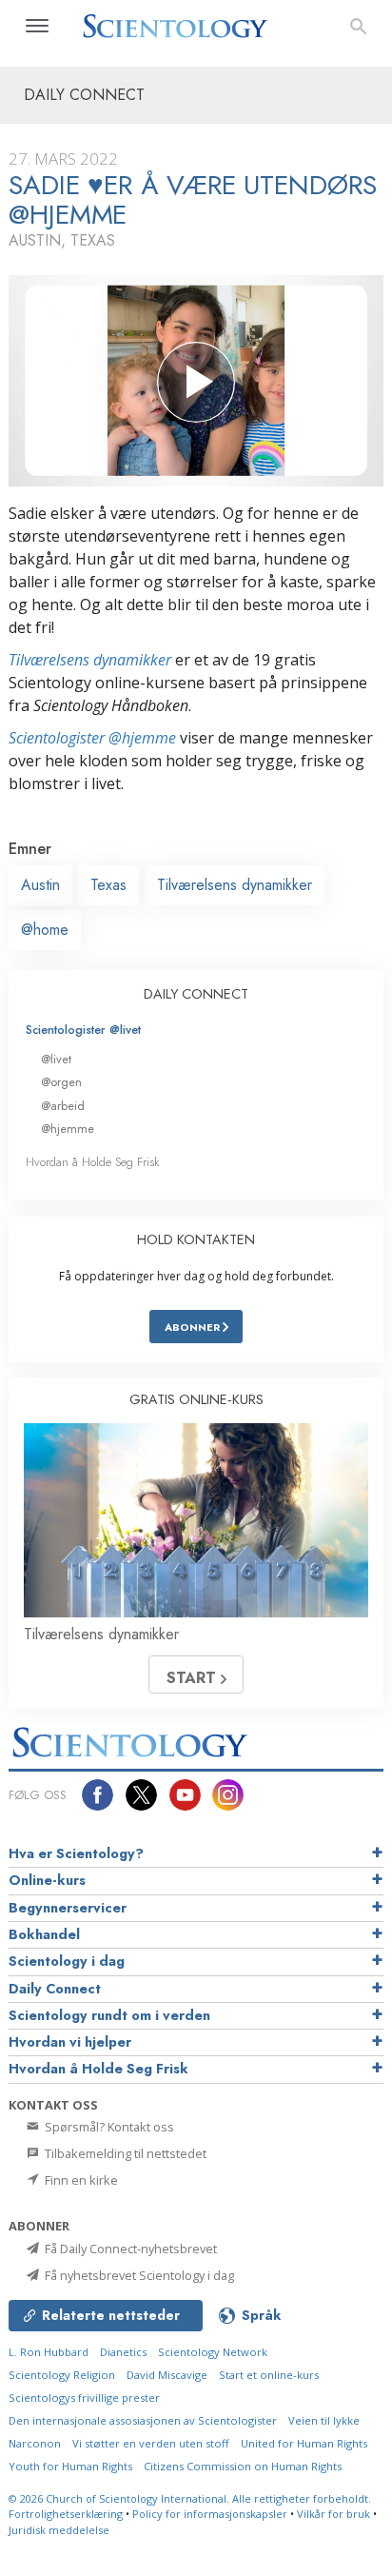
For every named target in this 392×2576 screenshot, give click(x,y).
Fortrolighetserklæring (66, 2514)
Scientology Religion (62, 2375)
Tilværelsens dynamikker (90, 660)
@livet (56, 1059)
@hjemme (68, 1129)
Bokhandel (44, 1934)
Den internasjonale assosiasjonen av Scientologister (143, 2420)
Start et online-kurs (269, 2375)
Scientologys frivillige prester (84, 2398)
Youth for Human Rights (70, 2466)
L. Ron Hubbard (49, 2352)
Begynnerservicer (68, 1908)
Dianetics (123, 2352)
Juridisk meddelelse (59, 2530)
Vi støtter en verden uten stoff (151, 2443)
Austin (40, 885)
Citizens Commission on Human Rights (243, 2466)
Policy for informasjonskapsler (210, 2514)
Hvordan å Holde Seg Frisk (93, 1162)
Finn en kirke (80, 2180)
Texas (108, 885)
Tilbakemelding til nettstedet (124, 2153)
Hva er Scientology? (76, 1853)
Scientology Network (213, 2352)
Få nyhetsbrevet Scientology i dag (138, 2275)
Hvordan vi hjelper (70, 2042)
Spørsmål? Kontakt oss (108, 2127)
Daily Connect (55, 1989)
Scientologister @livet (83, 1030)
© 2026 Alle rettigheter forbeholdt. (190, 2498)
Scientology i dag (67, 1961)
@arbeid (63, 1106)
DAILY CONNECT (196, 994)
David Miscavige (167, 2375)
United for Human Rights (304, 2443)
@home (45, 930)
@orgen (61, 1082)
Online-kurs (47, 1880)
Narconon (35, 2443)
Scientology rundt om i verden (109, 2015)
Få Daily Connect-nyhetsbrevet (129, 2249)
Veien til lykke (324, 2420)
